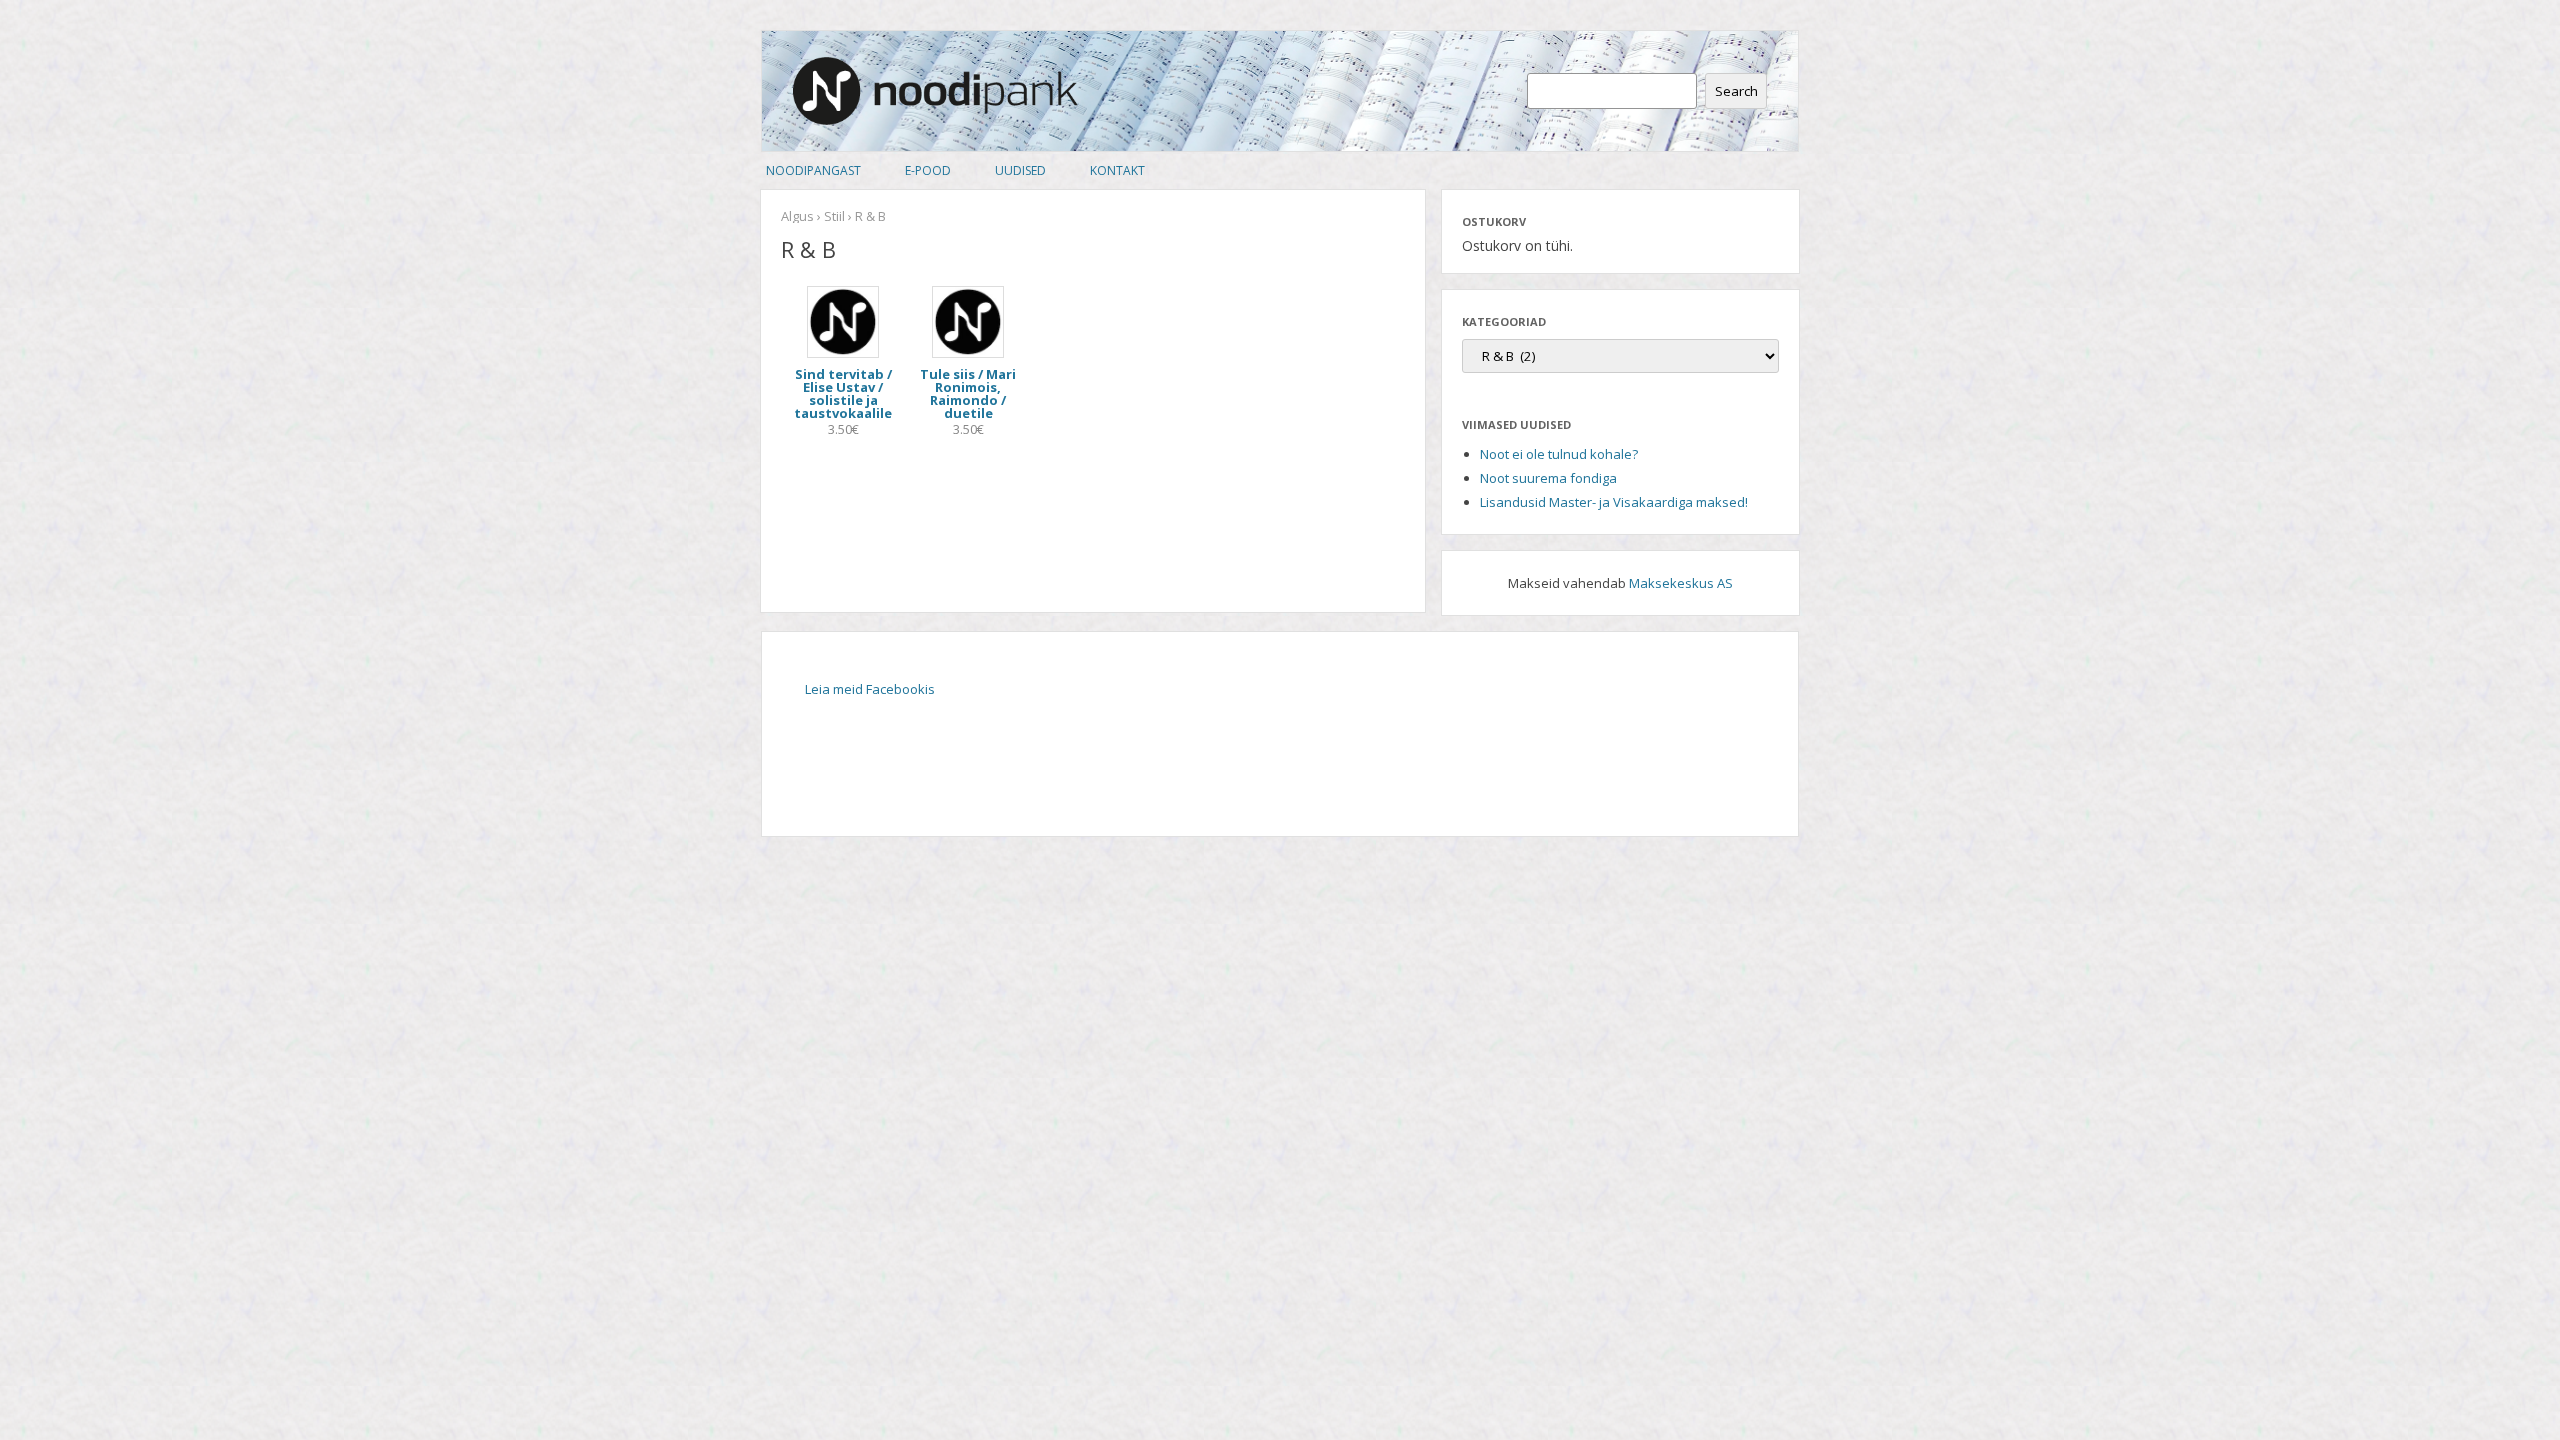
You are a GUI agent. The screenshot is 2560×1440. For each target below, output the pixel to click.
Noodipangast (813, 170)
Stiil (834, 216)
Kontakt (1117, 170)
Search (1736, 91)
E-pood (928, 170)
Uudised (1020, 170)
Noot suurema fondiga (1548, 478)
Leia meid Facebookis (870, 689)
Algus (797, 216)
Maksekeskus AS (1681, 583)
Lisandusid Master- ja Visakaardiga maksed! (1614, 502)
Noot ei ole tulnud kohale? (1559, 454)
